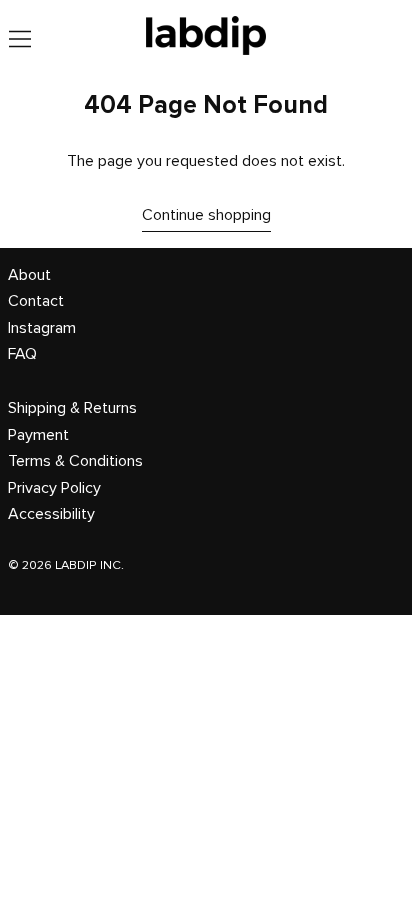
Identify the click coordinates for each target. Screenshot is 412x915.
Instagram (42, 328)
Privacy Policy (54, 488)
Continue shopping (206, 215)
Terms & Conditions (75, 461)
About (29, 275)
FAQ (22, 354)
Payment (38, 435)
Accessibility (51, 514)
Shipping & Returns (72, 408)
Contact (36, 301)
